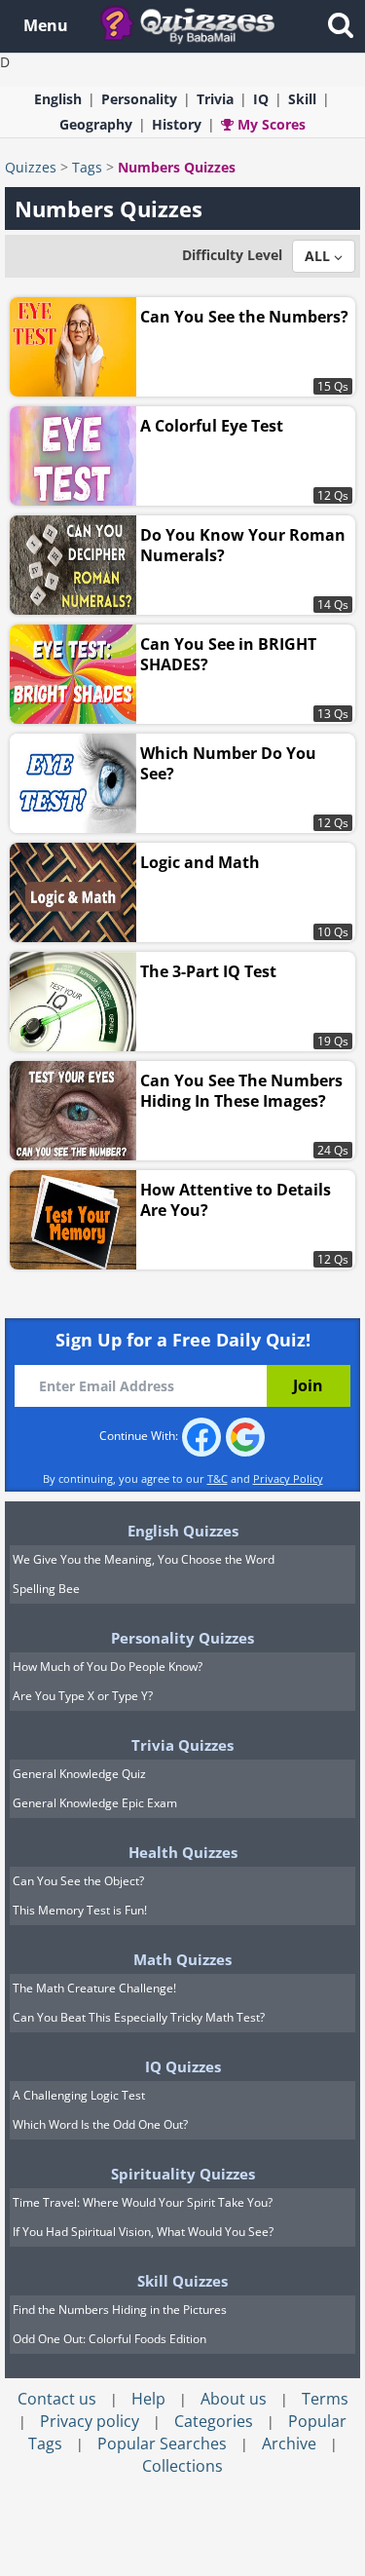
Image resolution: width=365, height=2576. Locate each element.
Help (148, 2399)
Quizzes (31, 167)
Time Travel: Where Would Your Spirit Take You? (143, 2202)
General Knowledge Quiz (79, 1774)
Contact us (57, 2399)
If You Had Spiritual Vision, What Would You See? (143, 2232)
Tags (87, 167)
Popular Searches (162, 2443)
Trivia (215, 99)
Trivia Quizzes (182, 1745)
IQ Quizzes (183, 2066)
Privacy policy (90, 2421)
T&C (218, 1478)
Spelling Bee (46, 1589)
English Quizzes (183, 1531)
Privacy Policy (288, 1478)
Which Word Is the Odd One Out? (100, 2124)
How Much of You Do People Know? (108, 1667)
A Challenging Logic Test (79, 2095)
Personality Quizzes (182, 1638)
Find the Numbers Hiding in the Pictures (120, 2310)
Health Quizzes (183, 1852)
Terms (325, 2399)
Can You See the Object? (78, 1881)
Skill (302, 99)
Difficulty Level (232, 255)
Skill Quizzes (182, 2281)
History (177, 124)
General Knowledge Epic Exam (95, 1803)
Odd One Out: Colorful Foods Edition (109, 2339)
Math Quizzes (182, 1959)
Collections (182, 2466)
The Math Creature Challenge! (94, 1988)
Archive (289, 2443)
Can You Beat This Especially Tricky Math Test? (139, 2017)
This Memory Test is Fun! (80, 1910)
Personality (139, 99)
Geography (96, 124)
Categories (214, 2421)
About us (234, 2399)
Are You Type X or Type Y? (83, 1696)
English (58, 99)
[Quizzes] (195, 24)
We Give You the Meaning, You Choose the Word (144, 1559)
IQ (261, 99)
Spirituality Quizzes (183, 2174)
